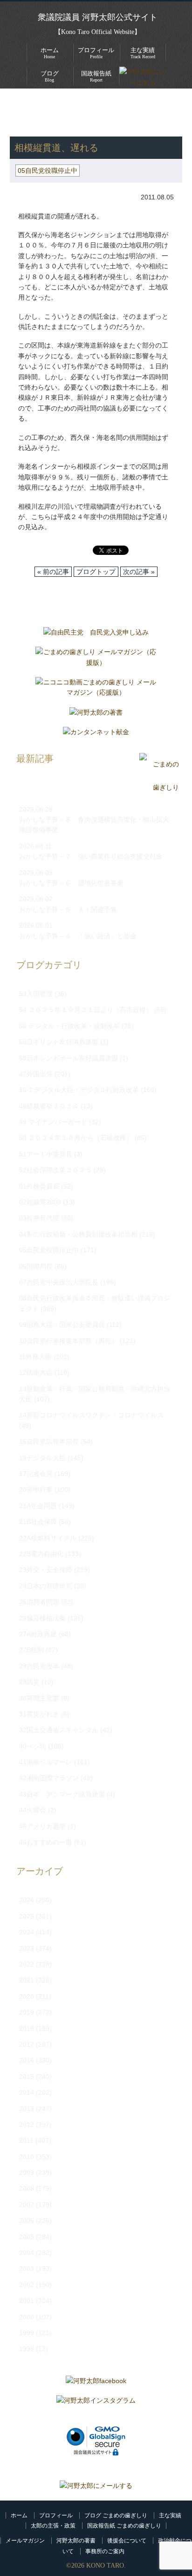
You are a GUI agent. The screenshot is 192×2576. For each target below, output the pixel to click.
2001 (27, 2301)
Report (96, 76)
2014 (27, 2092)
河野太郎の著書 (76, 2541)
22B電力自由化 (41, 1554)
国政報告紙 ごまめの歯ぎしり (124, 2526)
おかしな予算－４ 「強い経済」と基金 (78, 936)
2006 (27, 2221)
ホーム (19, 2515)
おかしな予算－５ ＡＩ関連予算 (68, 909)
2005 (27, 2237)
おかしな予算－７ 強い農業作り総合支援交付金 (91, 856)
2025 (27, 1916)
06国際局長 (36, 1266)
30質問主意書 (39, 1698)
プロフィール (56, 2515)
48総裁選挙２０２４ (49, 1106)
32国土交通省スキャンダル (59, 1730)
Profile (96, 53)
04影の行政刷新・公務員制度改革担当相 (78, 1234)
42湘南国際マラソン (49, 1778)
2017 (27, 2044)
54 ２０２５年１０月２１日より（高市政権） (86, 1010)
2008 (27, 2188)
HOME (20, 102)
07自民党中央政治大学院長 (59, 1282)
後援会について (127, 2541)
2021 (27, 1980)
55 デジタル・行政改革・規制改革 (69, 1026)
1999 (27, 2333)
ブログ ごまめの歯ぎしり (116, 2515)
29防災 (29, 1682)
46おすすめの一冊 (46, 1842)
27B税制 (31, 1650)
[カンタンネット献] (96, 734)
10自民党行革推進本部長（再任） (69, 1341)
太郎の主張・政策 (53, 2526)
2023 (27, 1948)
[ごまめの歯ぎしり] (159, 788)
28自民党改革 (39, 1666)
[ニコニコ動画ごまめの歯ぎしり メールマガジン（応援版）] (96, 690)
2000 (27, 2317)
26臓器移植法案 (42, 1618)
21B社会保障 (38, 1522)
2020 (27, 1996)
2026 (27, 1900)
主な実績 (170, 2515)
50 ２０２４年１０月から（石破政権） (76, 1138)
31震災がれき (39, 1714)
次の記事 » (139, 572)
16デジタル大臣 (42, 1458)
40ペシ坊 (33, 1746)
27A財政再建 (38, 1634)
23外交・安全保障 (46, 1570)
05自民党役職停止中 (111, 112)
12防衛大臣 (36, 1373)
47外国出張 (36, 1074)
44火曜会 (33, 1810)
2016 (27, 2060)
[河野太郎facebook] (96, 2383)
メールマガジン (25, 2541)
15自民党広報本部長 (49, 1442)
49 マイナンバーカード (53, 1122)
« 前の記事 (53, 572)
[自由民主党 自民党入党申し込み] (96, 635)
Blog (50, 76)
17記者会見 (36, 1474)
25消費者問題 (39, 1602)
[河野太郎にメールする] (96, 2486)
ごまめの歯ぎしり (41, 112)
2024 (27, 1932)
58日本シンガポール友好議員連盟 (69, 1058)
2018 (27, 2029)
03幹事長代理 (39, 1218)
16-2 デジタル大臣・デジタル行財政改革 (79, 1090)
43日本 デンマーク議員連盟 (62, 1794)
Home (50, 53)
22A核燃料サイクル (48, 1538)
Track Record (143, 53)
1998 (27, 2349)
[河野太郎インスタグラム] (96, 2403)
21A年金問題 (38, 1506)
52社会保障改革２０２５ (55, 1170)
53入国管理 (36, 994)
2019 (27, 2012)
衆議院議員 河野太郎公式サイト (98, 17)
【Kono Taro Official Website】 (98, 32)
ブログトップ (96, 572)
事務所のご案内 (105, 2551)
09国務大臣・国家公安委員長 (62, 1325)
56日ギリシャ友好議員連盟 (59, 1042)
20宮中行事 (36, 1490)
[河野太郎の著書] (96, 715)
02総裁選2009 (40, 1202)
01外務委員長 (39, 1186)
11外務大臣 (35, 1357)
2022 (27, 1964)
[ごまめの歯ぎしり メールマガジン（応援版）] (96, 659)
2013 (27, 2109)
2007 (27, 2205)
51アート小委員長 (46, 1154)
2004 (27, 2253)
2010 (27, 2157)
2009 (27, 2173)
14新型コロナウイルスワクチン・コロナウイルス (91, 1415)
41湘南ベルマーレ (46, 1762)
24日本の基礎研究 (46, 1586)
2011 (26, 2140)
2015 (27, 2077)
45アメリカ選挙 (42, 1826)
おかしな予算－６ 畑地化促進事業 (71, 883)
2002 (27, 2285)
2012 (27, 2125)
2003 (27, 2269)
